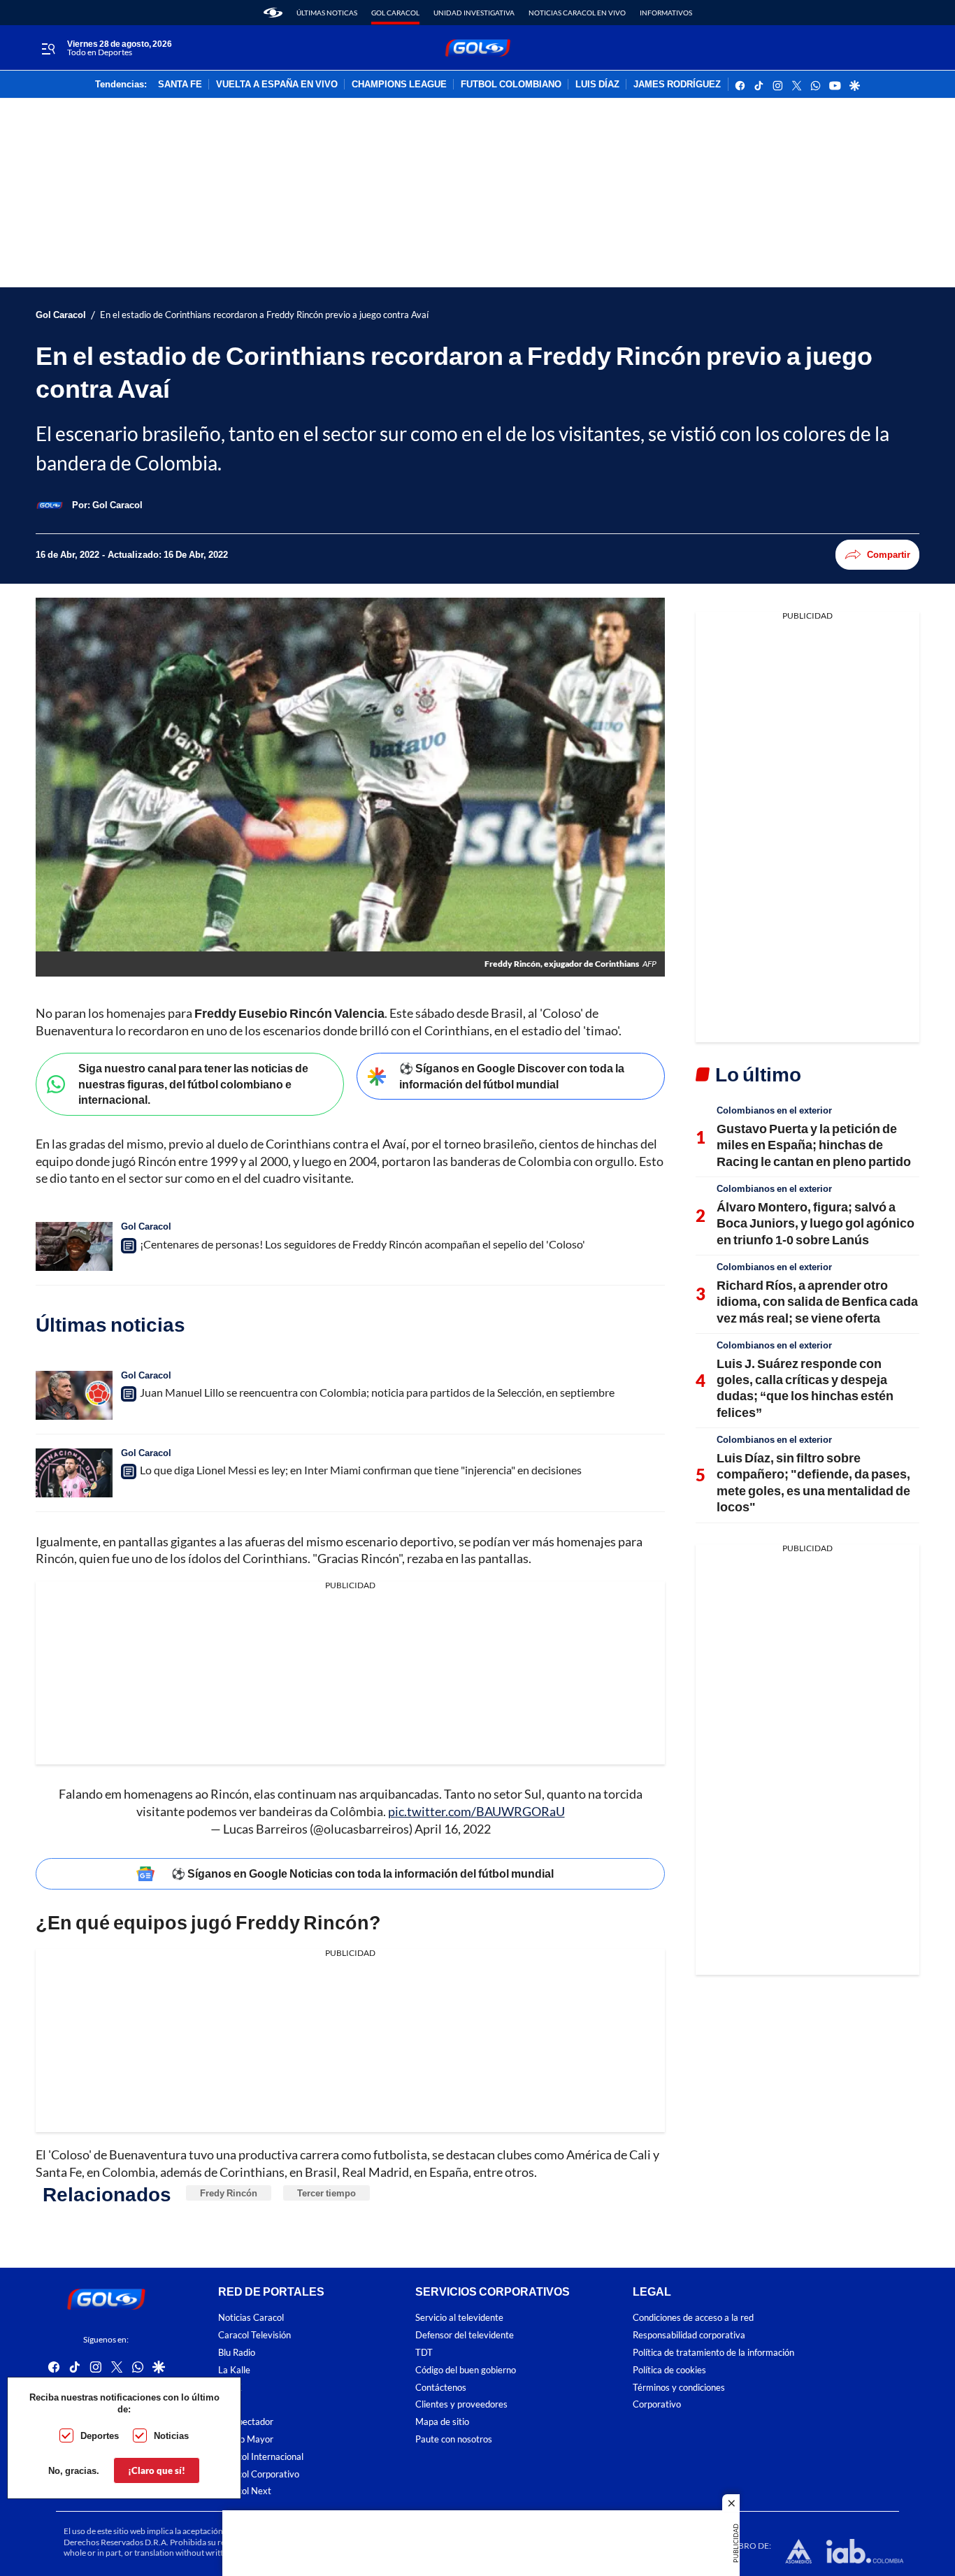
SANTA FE (180, 85)
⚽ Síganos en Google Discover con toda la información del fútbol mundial (512, 1076)
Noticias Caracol (251, 2318)
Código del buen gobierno (466, 2370)
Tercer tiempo (326, 2193)
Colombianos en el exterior (774, 1110)
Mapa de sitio (442, 2423)
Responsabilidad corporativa (689, 2336)
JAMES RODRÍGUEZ (677, 85)
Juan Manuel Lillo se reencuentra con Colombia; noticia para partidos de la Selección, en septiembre (377, 1392)
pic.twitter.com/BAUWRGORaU (476, 1811)
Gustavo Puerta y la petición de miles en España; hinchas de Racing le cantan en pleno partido (814, 1145)
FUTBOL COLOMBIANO (511, 85)
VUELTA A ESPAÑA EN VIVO (277, 85)
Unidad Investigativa (474, 13)
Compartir (889, 554)
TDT (424, 2353)
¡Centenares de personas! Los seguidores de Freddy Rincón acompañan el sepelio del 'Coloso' (362, 1244)
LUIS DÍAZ (597, 85)
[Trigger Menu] (48, 48)
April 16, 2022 (453, 1829)
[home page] (273, 13)
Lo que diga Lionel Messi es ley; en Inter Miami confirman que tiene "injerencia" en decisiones (361, 1470)
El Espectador (246, 2423)
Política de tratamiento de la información (713, 2353)
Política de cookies (669, 2370)
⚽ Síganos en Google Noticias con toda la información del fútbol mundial (362, 1873)
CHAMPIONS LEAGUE (399, 85)
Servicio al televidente (459, 2318)
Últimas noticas (327, 13)
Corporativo (657, 2405)
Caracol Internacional (261, 2457)
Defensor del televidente (465, 2336)
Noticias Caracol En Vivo (577, 13)
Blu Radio (237, 2353)
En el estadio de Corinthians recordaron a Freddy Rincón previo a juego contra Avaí (264, 315)
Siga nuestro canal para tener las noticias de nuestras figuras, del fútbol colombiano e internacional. (193, 1084)
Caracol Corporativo (259, 2474)
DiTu (228, 2405)
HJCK (230, 2388)
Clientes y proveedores (461, 2405)
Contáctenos (441, 2388)
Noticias (171, 2435)
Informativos (666, 13)
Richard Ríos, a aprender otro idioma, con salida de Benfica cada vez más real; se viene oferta (817, 1301)
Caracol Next (245, 2492)
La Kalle (234, 2370)
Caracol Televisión (254, 2336)
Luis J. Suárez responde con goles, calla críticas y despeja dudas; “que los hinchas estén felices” (805, 1388)
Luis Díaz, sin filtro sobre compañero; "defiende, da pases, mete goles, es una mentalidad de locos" (813, 1482)
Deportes (100, 2435)
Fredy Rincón (229, 2193)
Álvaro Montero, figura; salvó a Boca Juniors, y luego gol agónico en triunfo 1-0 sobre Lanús (816, 1223)
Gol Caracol (395, 13)
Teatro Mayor (246, 2439)
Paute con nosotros (454, 2439)
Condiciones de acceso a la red (693, 2318)
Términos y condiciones (679, 2388)
